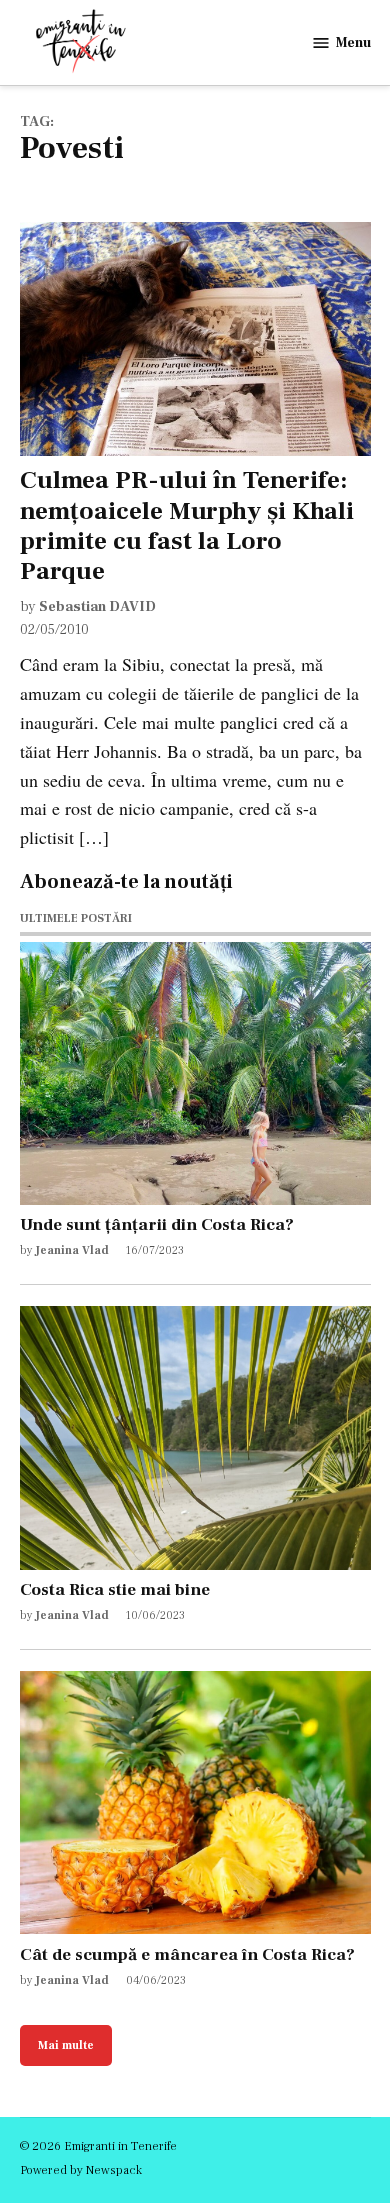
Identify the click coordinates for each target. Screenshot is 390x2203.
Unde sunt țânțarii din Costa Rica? (157, 1224)
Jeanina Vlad (72, 1250)
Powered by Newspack (81, 2170)
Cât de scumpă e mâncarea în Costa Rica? (187, 1954)
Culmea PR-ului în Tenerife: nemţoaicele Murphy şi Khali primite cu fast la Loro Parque (187, 525)
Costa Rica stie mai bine (115, 1589)
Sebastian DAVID (97, 606)
